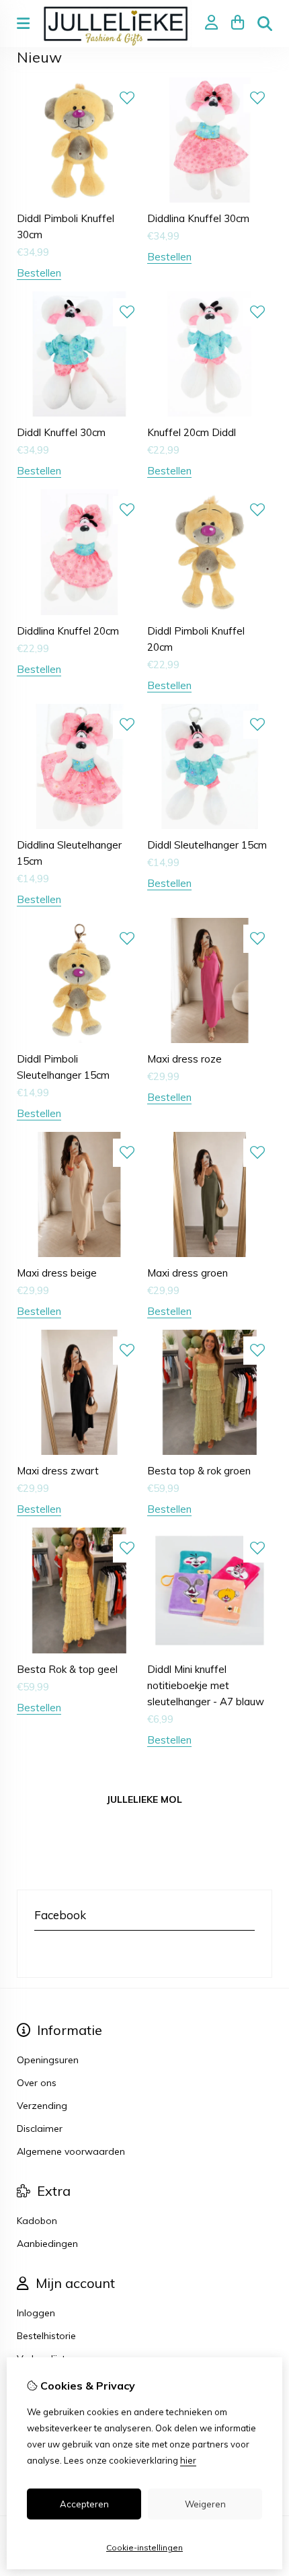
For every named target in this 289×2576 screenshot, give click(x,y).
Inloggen (36, 2313)
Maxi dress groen (188, 1273)
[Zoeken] (265, 24)
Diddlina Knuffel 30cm (198, 218)
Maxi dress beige (57, 1273)
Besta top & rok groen (199, 1471)
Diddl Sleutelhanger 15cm (207, 845)
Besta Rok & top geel (67, 1669)
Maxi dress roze (184, 1059)
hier (188, 2460)
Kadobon (37, 2221)
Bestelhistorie (46, 2336)
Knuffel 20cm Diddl (192, 432)
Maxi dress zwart (58, 1471)
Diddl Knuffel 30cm (61, 432)
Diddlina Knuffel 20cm (68, 631)
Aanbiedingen (47, 2244)
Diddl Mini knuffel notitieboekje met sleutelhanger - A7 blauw (206, 1685)
